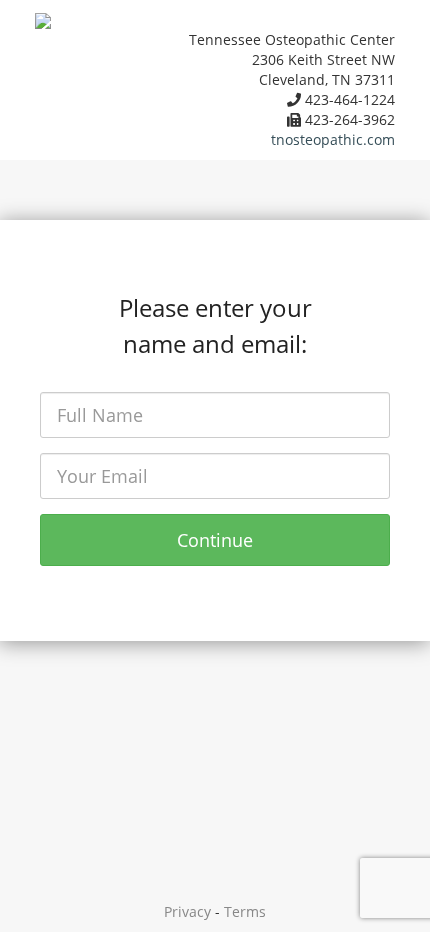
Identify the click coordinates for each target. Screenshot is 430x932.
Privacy (187, 911)
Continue (215, 540)
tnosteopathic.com (333, 139)
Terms (245, 911)
